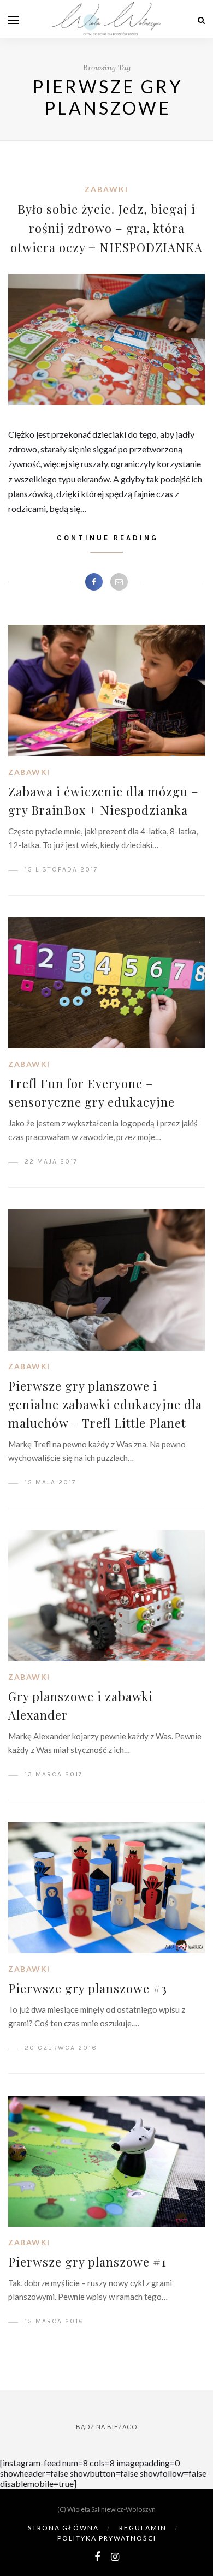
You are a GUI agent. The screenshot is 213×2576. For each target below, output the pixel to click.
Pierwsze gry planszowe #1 (87, 2262)
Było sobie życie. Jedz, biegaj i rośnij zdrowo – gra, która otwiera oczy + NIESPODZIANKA (106, 228)
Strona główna (63, 2528)
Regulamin (143, 2528)
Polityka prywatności (107, 2538)
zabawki (106, 189)
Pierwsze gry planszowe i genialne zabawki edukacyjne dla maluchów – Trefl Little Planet (105, 1404)
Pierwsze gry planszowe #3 (88, 1988)
